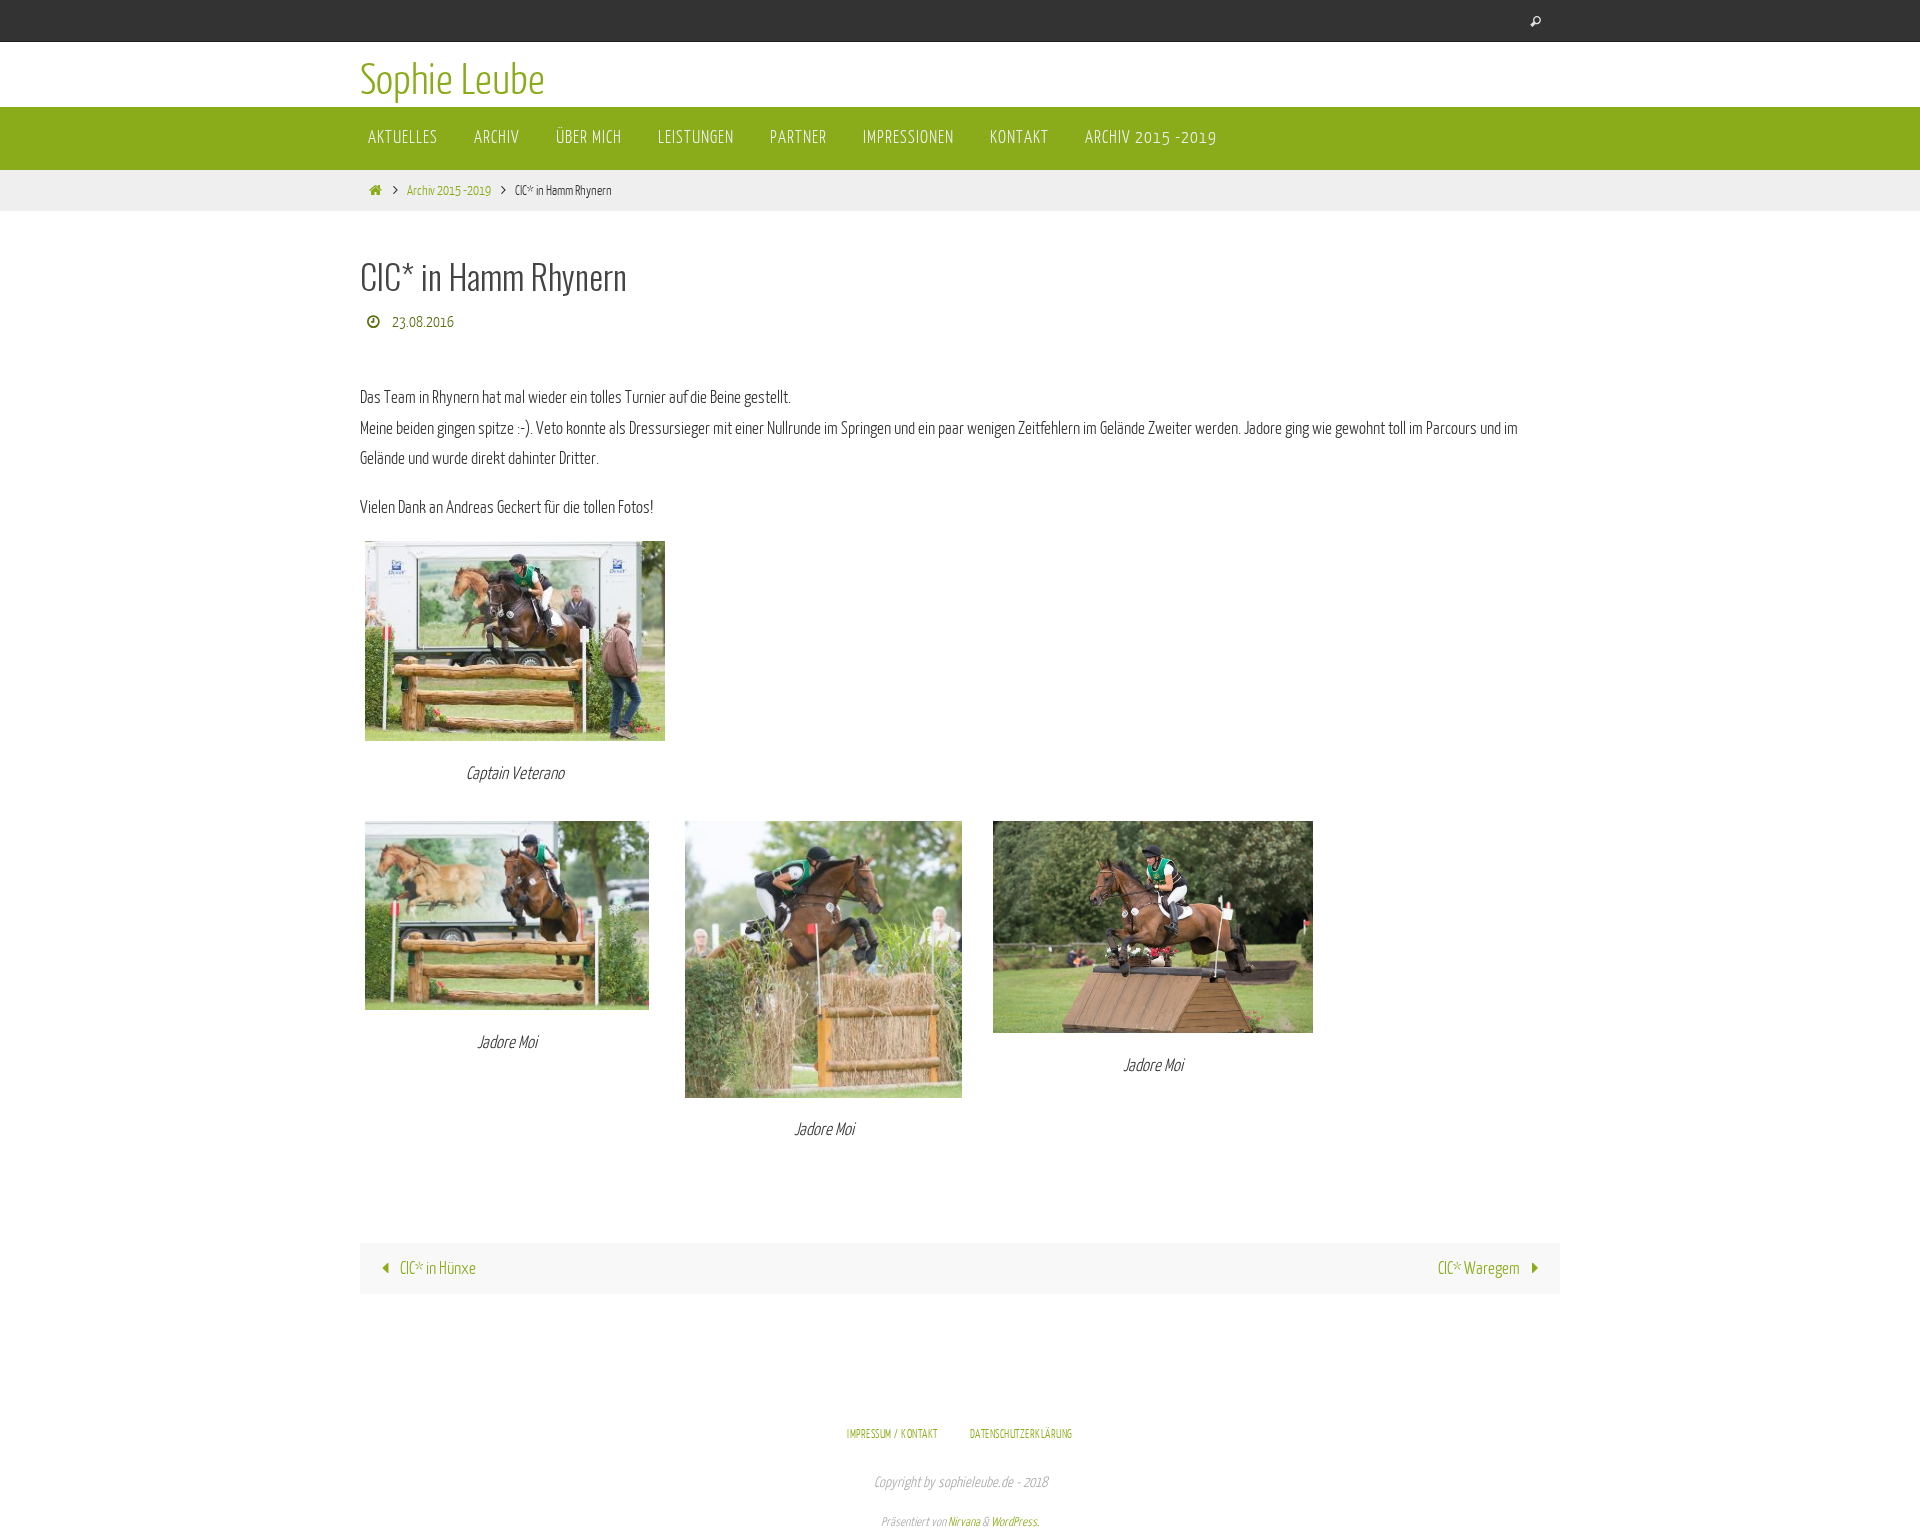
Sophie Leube (452, 81)
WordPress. (1015, 1522)
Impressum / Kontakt (892, 1434)
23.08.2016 (423, 322)
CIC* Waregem (1480, 1268)
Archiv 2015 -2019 (449, 190)
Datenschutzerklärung (1021, 1434)
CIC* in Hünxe (436, 1268)
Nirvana (964, 1522)
